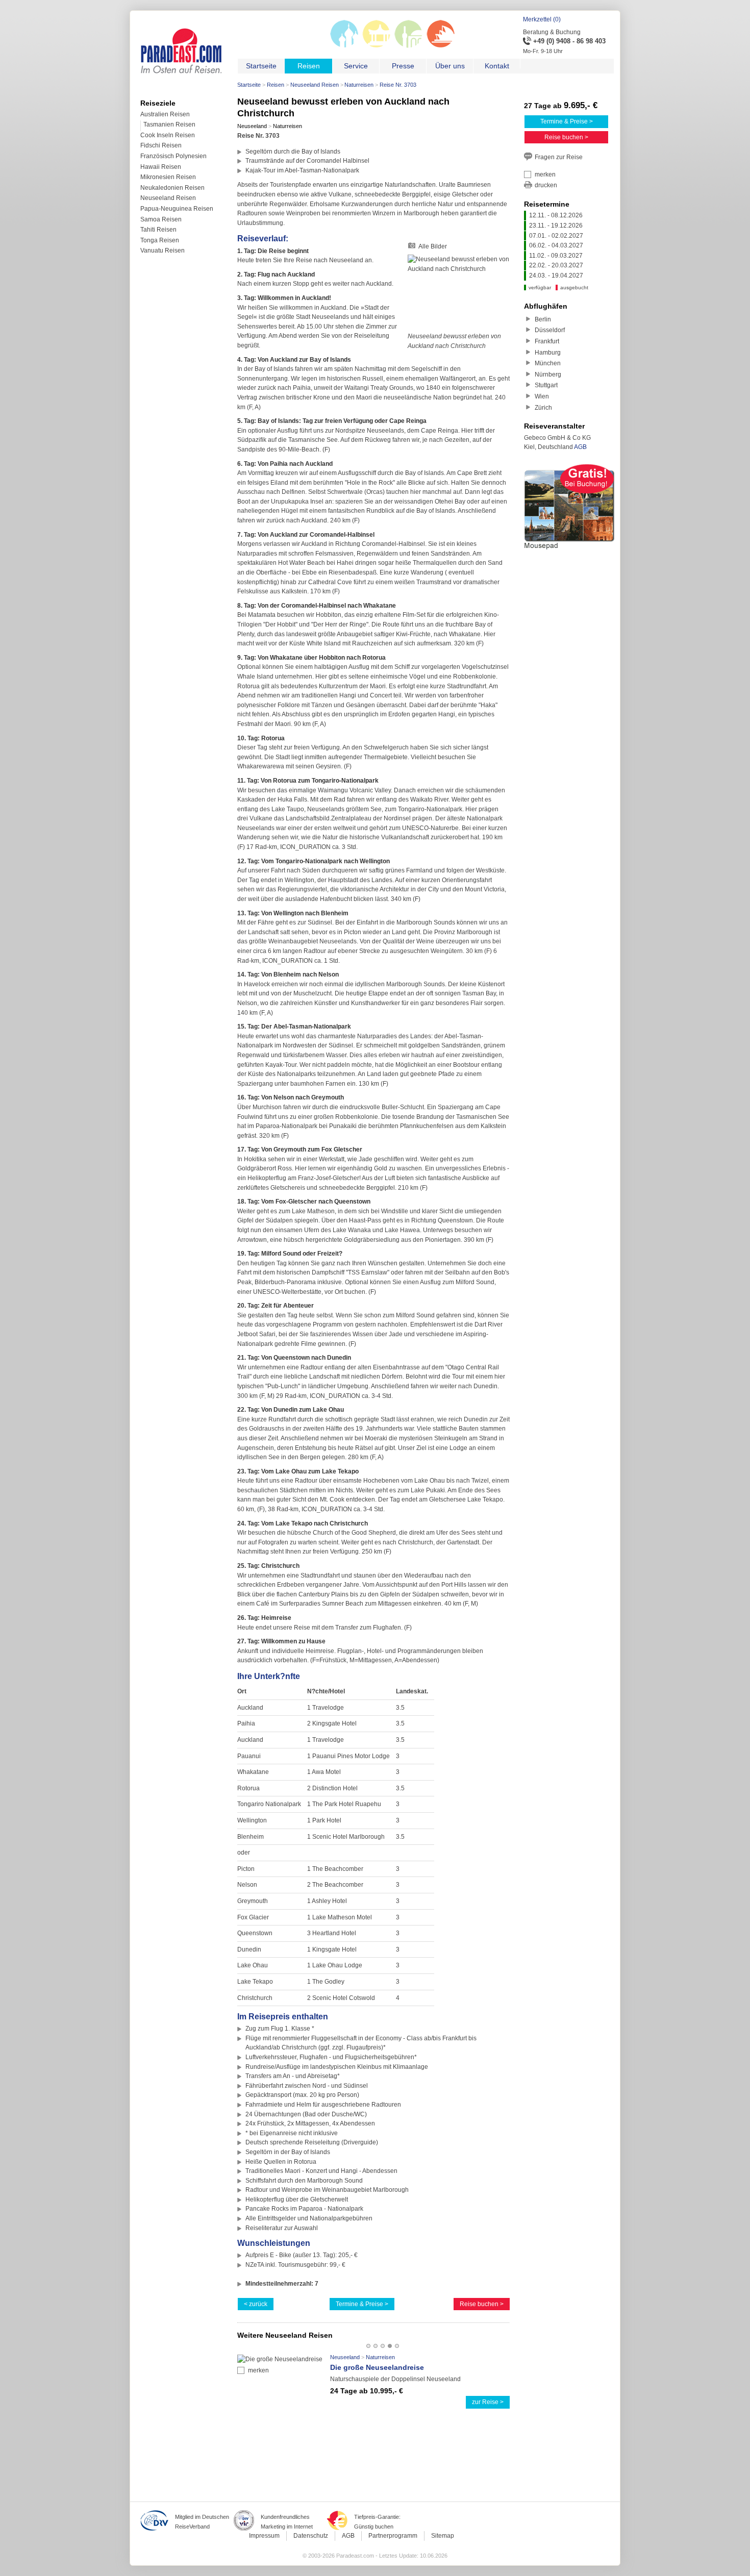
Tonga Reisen (160, 240)
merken (258, 2370)
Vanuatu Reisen (162, 251)
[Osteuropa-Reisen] (344, 46)
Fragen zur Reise (559, 157)
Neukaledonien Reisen (172, 188)
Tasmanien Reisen (169, 124)
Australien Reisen (165, 114)
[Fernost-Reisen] (376, 46)
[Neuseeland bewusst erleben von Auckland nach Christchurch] (459, 293)
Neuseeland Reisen (315, 85)
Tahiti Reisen (158, 230)
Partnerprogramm (393, 2536)
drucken (546, 185)
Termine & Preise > (362, 2304)
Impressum (264, 2536)
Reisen (276, 85)
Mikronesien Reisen (168, 177)
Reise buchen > (482, 2304)
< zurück (256, 2304)
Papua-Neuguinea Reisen (177, 209)
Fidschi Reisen (161, 145)
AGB (580, 447)
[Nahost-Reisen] (408, 46)
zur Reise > (488, 2402)
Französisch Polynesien (173, 156)
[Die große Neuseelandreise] (280, 2359)
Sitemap (443, 2536)
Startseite (249, 85)
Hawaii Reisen (161, 167)
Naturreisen (359, 85)
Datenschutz (311, 2536)
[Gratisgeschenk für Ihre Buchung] (569, 551)
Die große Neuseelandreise (377, 2367)
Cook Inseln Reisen (168, 135)
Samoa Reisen (161, 219)
